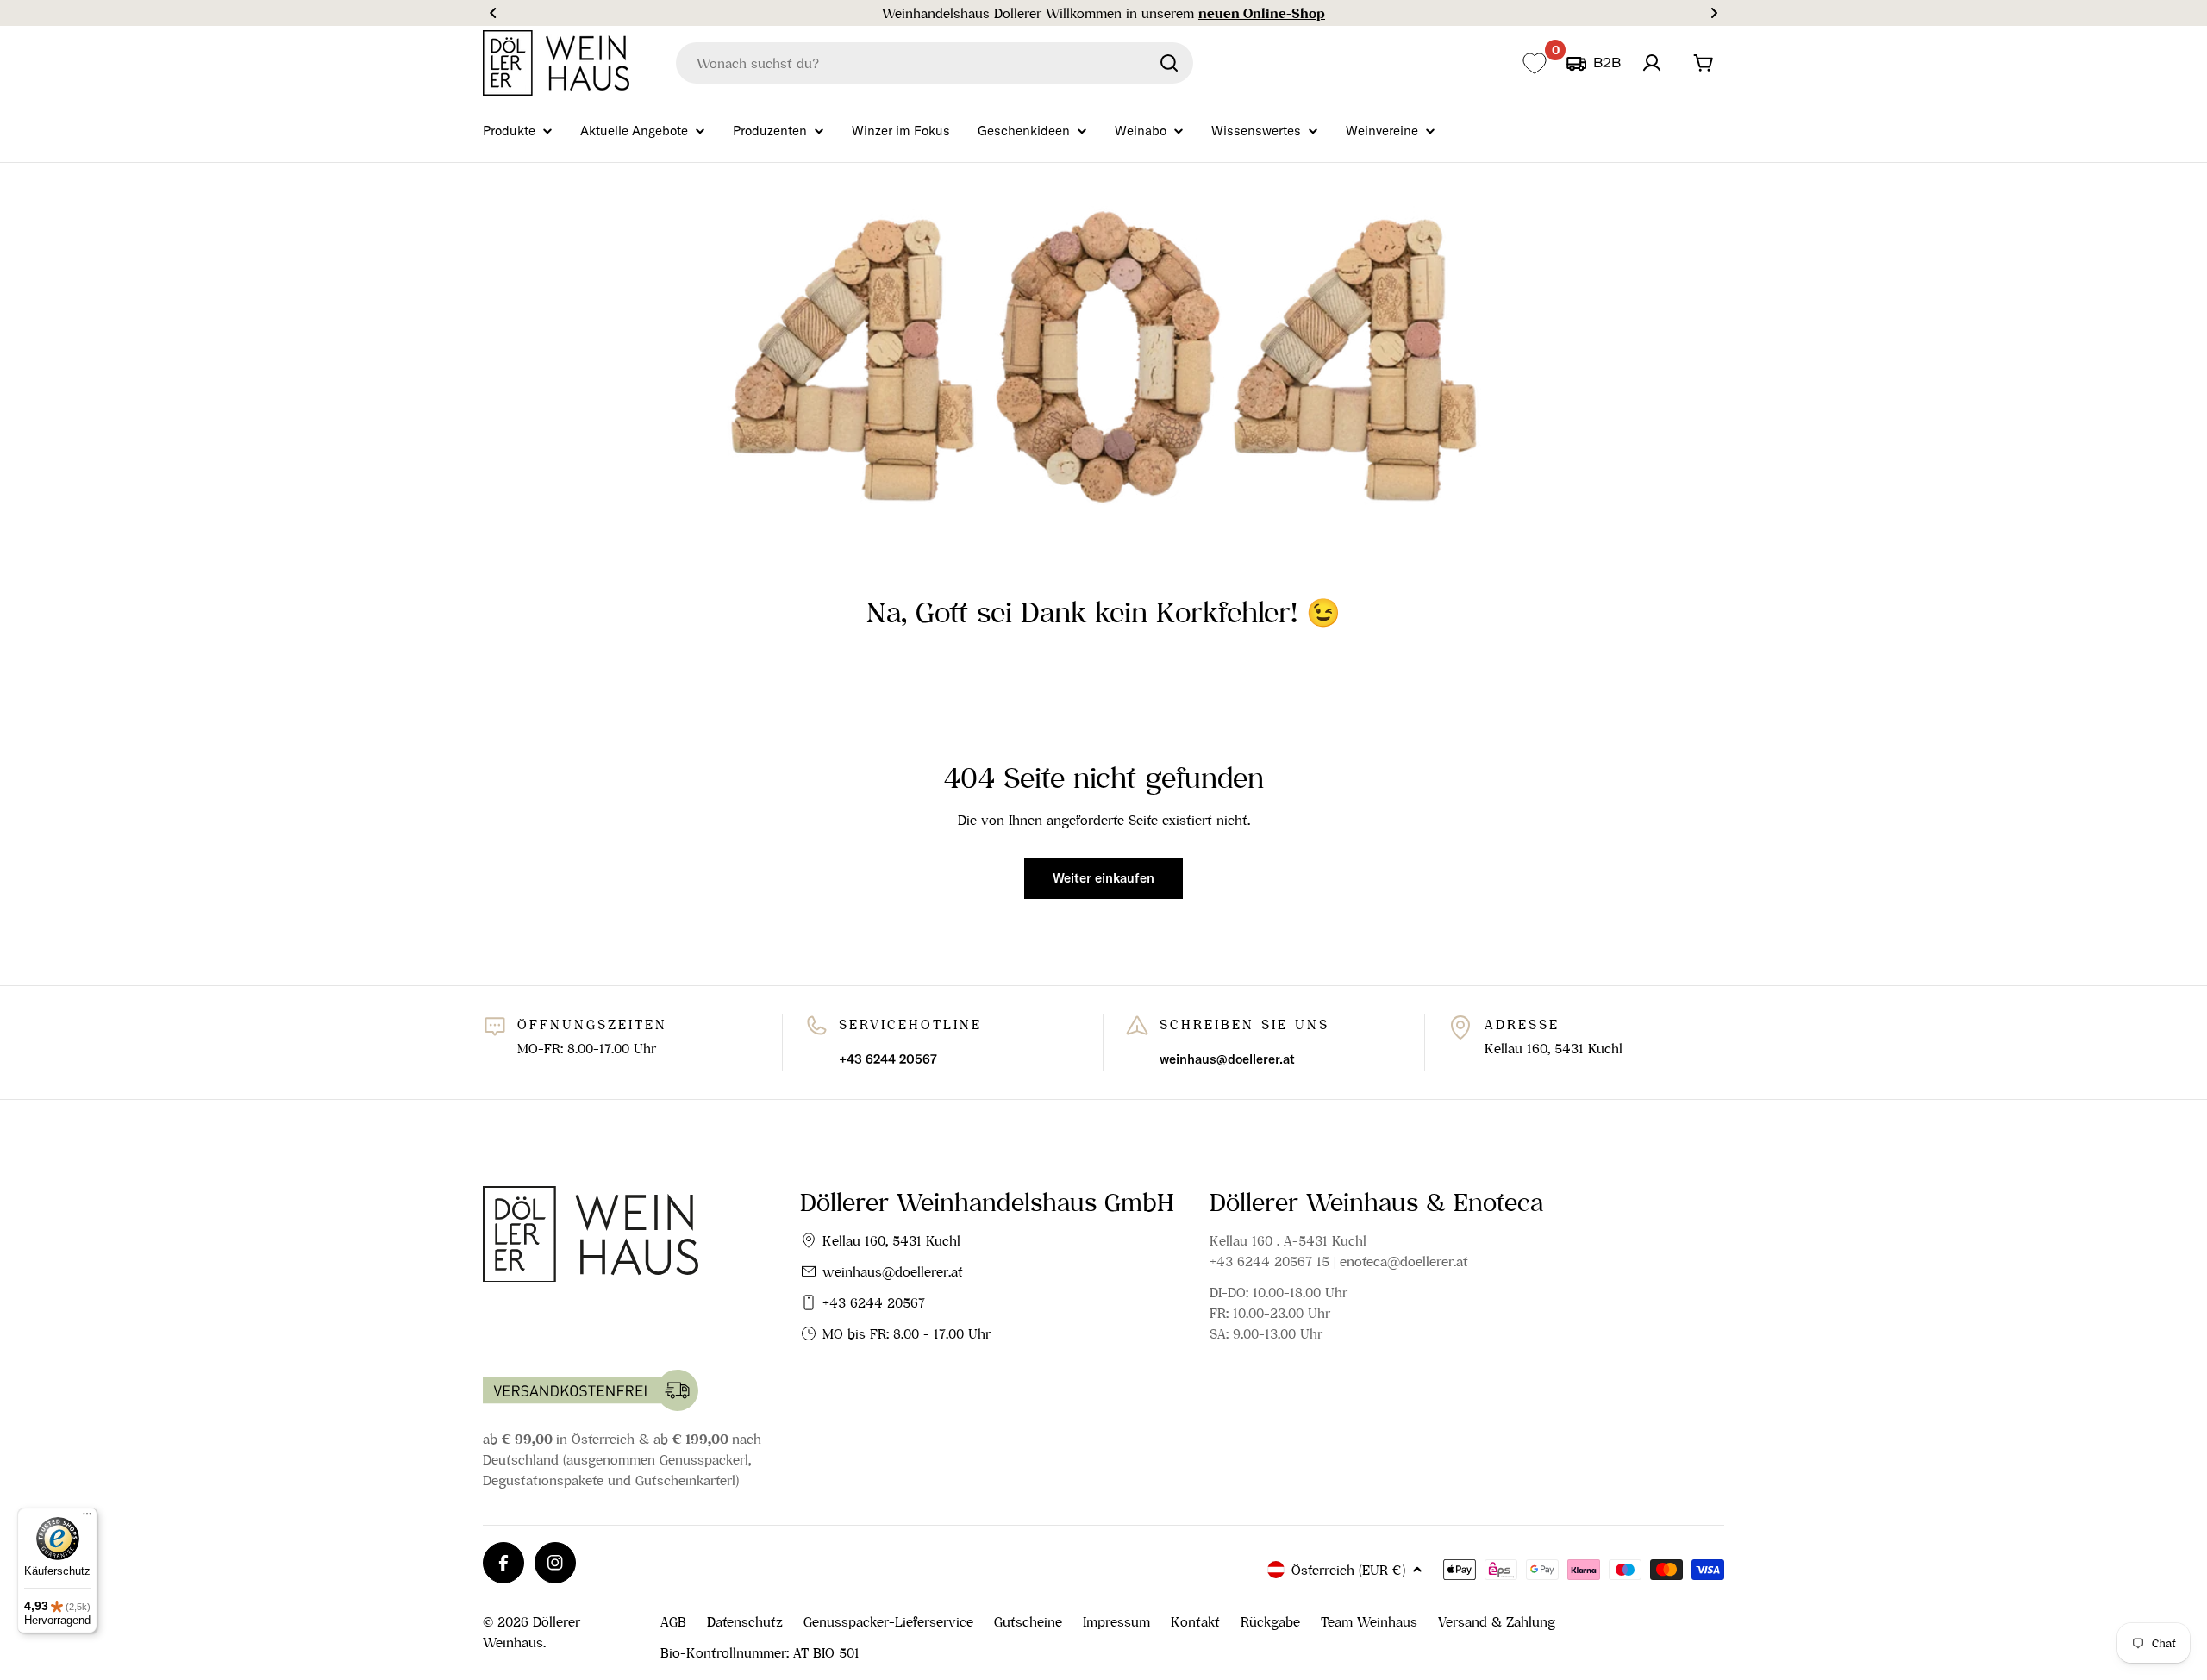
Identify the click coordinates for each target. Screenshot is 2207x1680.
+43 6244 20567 (874, 1302)
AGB (673, 1621)
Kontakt (1195, 1621)
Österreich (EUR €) (1348, 1570)
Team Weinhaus (1369, 1621)
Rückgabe (1270, 1621)
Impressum (1116, 1621)
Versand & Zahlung (1497, 1621)
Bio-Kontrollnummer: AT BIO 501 (760, 1652)
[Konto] (1652, 63)
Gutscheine (1028, 1621)
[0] (1534, 63)
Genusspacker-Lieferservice (888, 1621)
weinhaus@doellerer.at (893, 1271)
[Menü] (87, 1518)
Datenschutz (745, 1621)
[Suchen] (1169, 63)
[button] (493, 13)
